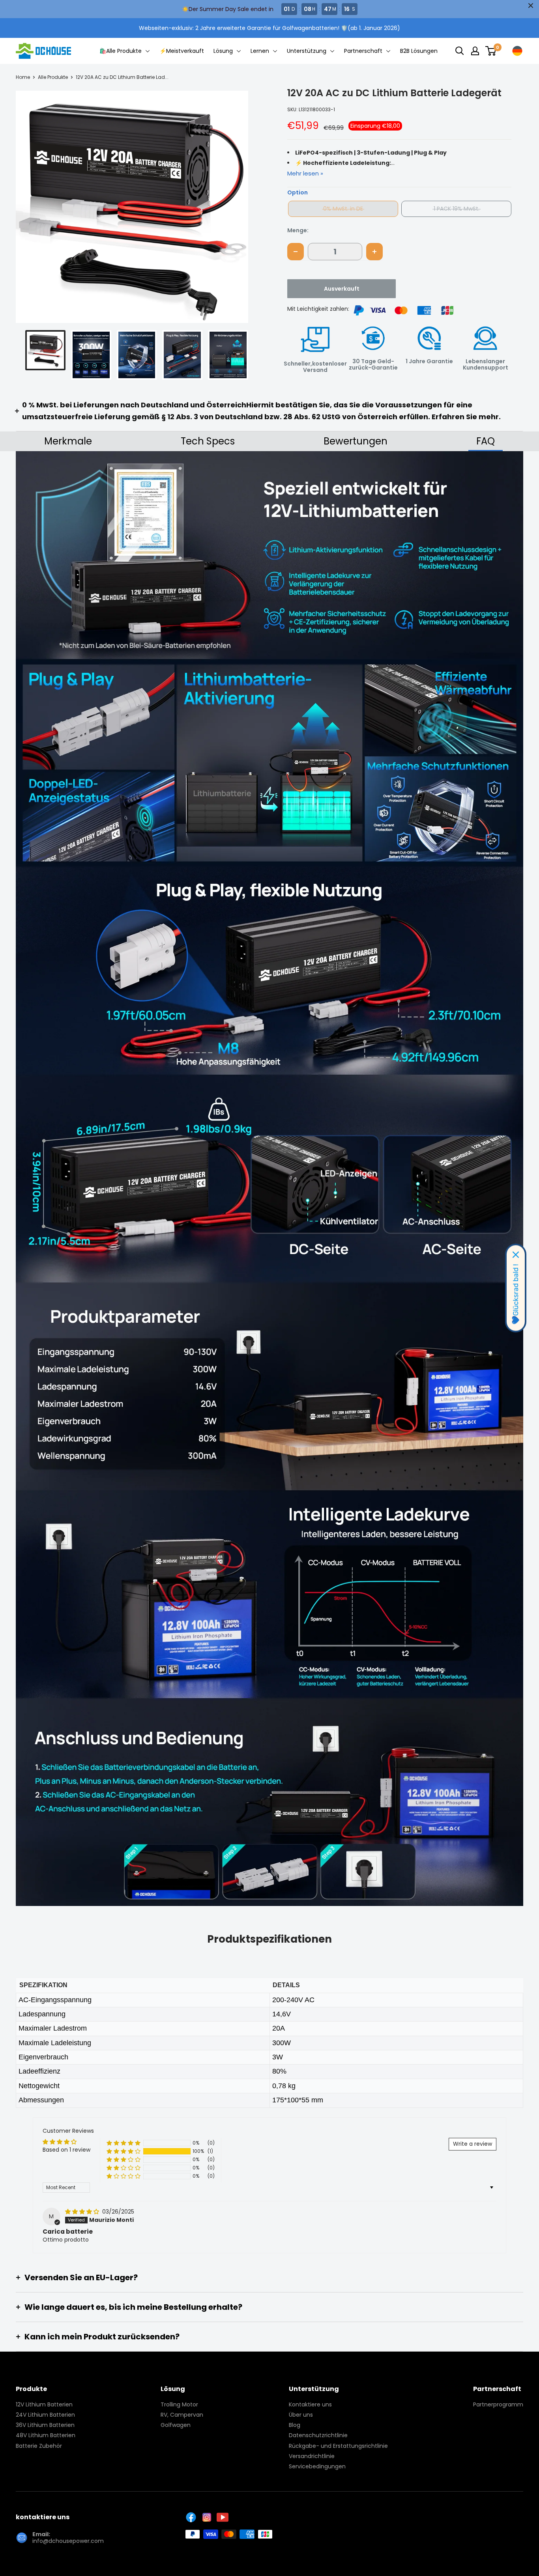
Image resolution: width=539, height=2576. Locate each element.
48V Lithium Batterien (46, 2435)
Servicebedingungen (317, 2466)
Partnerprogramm (498, 2404)
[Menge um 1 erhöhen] (374, 252)
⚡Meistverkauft (182, 51)
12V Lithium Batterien (44, 2404)
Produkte (31, 2389)
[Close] (516, 1255)
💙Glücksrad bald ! (516, 1295)
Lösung (224, 51)
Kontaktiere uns (310, 2404)
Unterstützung (307, 51)
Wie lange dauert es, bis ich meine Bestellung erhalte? (133, 2307)
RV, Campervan (182, 2415)
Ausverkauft (342, 289)
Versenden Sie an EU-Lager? (81, 2277)
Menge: (298, 230)
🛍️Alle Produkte (121, 51)
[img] (83, 2212)
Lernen (261, 51)
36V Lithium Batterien (45, 2425)
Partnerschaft (364, 51)
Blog (295, 2425)
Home (23, 77)
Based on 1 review (66, 2150)
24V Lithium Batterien (45, 2415)
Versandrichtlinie (312, 2456)
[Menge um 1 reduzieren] (296, 252)
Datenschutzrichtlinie (318, 2435)
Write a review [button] (473, 2144)
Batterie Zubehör (39, 2446)
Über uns (301, 2415)
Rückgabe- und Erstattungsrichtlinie (338, 2446)
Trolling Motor (179, 2404)
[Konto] (475, 51)
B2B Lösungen (419, 51)
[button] (236, 207)
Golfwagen (176, 2425)
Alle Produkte (53, 77)
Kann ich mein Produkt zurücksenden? (102, 2337)
